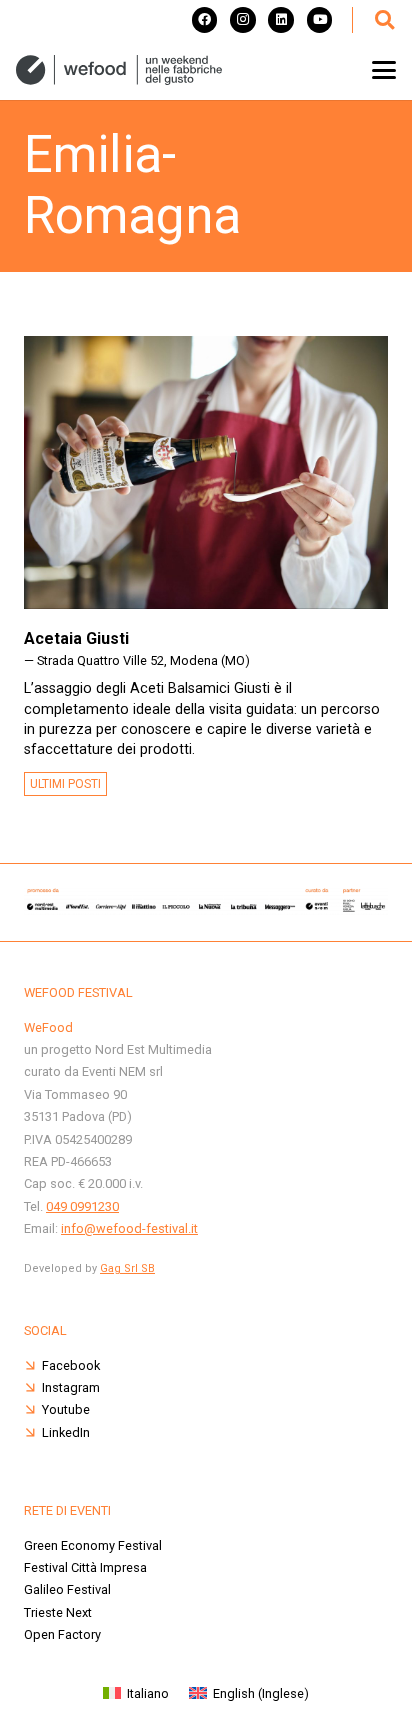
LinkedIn (66, 1432)
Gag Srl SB (127, 1268)
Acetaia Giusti (76, 638)
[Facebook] (205, 20)
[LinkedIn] (281, 20)
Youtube (66, 1409)
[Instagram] (243, 20)
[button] (384, 20)
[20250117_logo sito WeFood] (119, 70)
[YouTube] (320, 20)
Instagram (71, 1387)
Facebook (71, 1365)
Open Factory (62, 1634)
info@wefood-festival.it (129, 1228)
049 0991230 (82, 1206)
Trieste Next (58, 1612)
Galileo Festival (67, 1589)
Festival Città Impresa (85, 1567)
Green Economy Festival (93, 1545)
